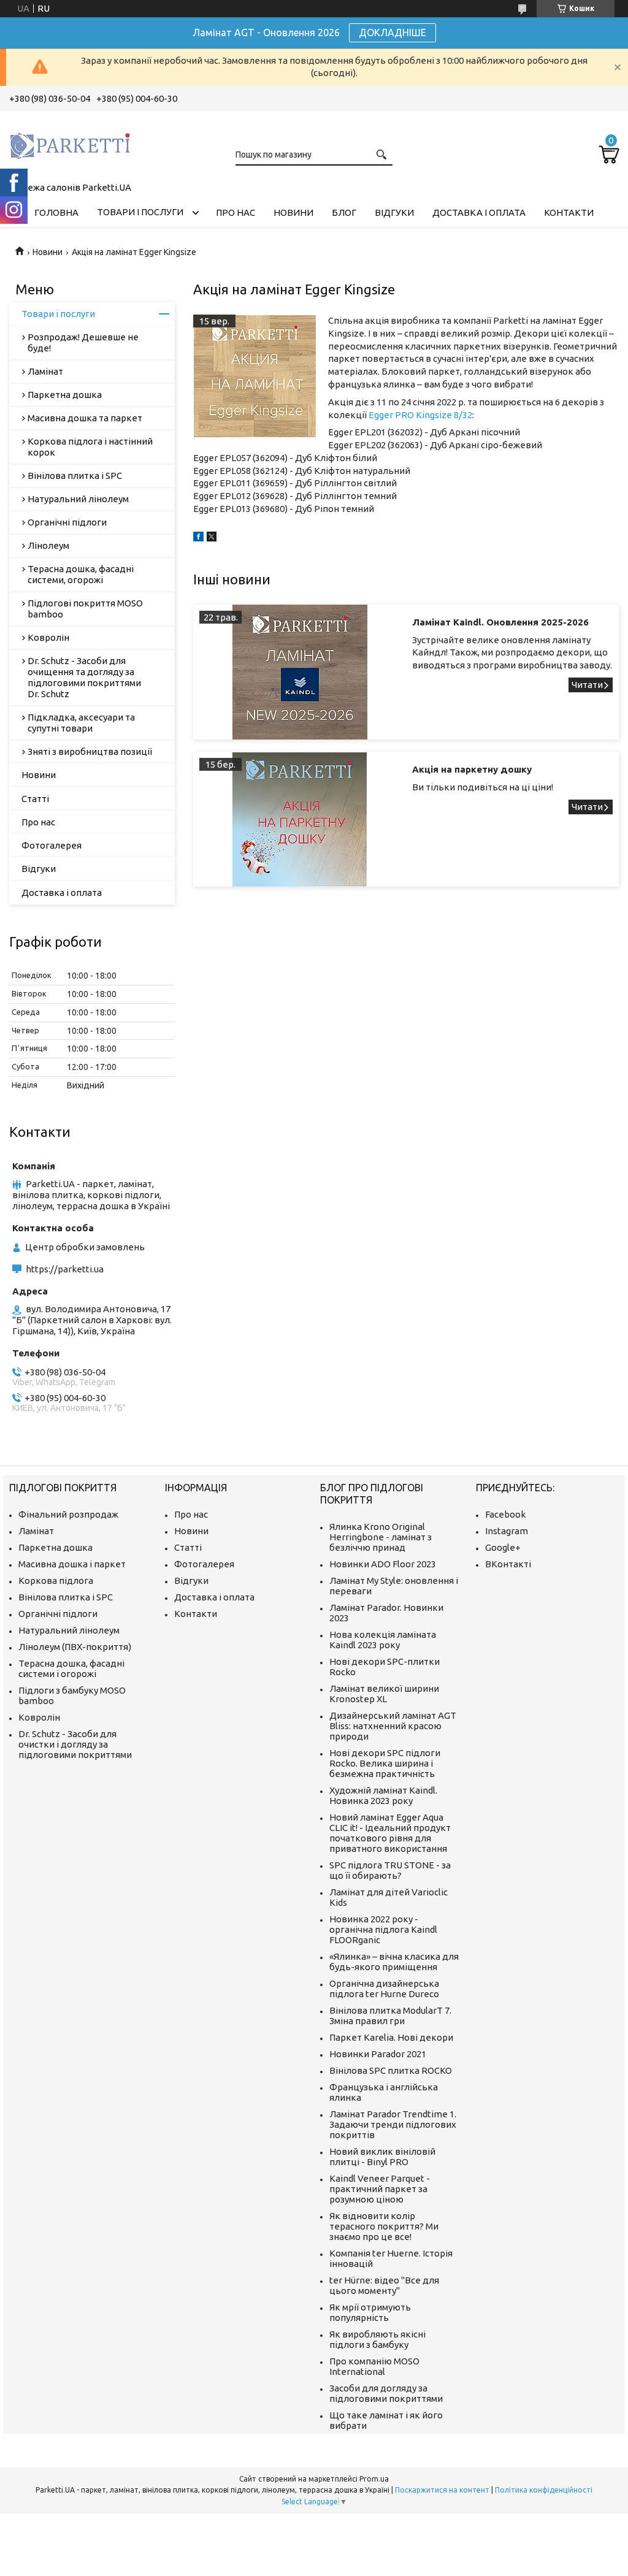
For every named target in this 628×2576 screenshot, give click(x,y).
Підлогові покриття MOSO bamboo (85, 609)
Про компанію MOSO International (374, 2366)
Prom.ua (374, 2479)
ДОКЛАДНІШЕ (392, 32)
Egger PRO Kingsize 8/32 (420, 415)
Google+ (503, 1547)
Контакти (569, 212)
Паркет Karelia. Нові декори (391, 2037)
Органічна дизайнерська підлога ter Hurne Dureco (384, 1989)
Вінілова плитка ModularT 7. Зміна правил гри (390, 2016)
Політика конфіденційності (544, 2490)
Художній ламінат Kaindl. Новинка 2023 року (383, 1795)
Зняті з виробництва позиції (90, 751)
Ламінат (45, 371)
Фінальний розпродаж (68, 1514)
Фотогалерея (52, 845)
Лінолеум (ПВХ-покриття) (75, 1647)
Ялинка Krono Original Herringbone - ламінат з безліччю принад (381, 1537)
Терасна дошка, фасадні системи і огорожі (71, 1668)
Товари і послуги (140, 212)
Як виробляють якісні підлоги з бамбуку (377, 2339)
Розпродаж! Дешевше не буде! (83, 342)
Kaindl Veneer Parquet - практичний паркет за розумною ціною (380, 2189)
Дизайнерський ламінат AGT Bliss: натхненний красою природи (393, 1726)
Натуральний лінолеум (78, 499)
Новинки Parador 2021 (378, 2054)
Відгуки (394, 212)
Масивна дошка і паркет (72, 1564)
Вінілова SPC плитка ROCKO (391, 2070)
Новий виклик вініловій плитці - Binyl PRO (382, 2157)
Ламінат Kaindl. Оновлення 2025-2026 (500, 622)
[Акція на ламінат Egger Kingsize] (255, 376)
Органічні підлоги (67, 522)
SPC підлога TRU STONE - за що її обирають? (390, 1870)
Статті (35, 799)
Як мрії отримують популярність (370, 2312)
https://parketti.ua (65, 1269)
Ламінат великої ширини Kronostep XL (384, 1694)
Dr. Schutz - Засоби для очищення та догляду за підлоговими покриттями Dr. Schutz (84, 677)
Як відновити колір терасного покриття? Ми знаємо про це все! (384, 2226)
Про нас (235, 212)
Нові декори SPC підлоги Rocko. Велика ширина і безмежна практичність (385, 1763)
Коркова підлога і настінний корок (90, 447)
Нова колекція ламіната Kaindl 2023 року (383, 1640)
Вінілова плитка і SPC (75, 476)
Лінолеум (48, 545)
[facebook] (198, 538)
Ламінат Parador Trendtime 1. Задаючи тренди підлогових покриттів (393, 2124)
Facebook (505, 1514)
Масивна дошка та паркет (85, 418)
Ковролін (48, 637)
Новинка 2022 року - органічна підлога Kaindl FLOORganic (383, 1929)
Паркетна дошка (65, 395)
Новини (293, 212)
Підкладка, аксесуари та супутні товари (81, 723)
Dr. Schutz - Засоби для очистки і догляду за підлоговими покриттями (75, 1744)
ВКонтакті (508, 1564)
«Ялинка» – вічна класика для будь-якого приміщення (394, 1962)
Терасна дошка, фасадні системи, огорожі (81, 574)
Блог (344, 212)
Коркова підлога (56, 1580)
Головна (56, 212)
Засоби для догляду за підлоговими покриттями (386, 2393)
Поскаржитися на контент (442, 2490)
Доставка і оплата (479, 212)
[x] (212, 538)
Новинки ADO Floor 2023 (383, 1564)
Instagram (507, 1531)
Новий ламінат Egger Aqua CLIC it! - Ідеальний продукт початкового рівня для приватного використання (390, 1833)
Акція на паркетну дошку (472, 769)
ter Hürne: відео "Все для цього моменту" (384, 2285)
